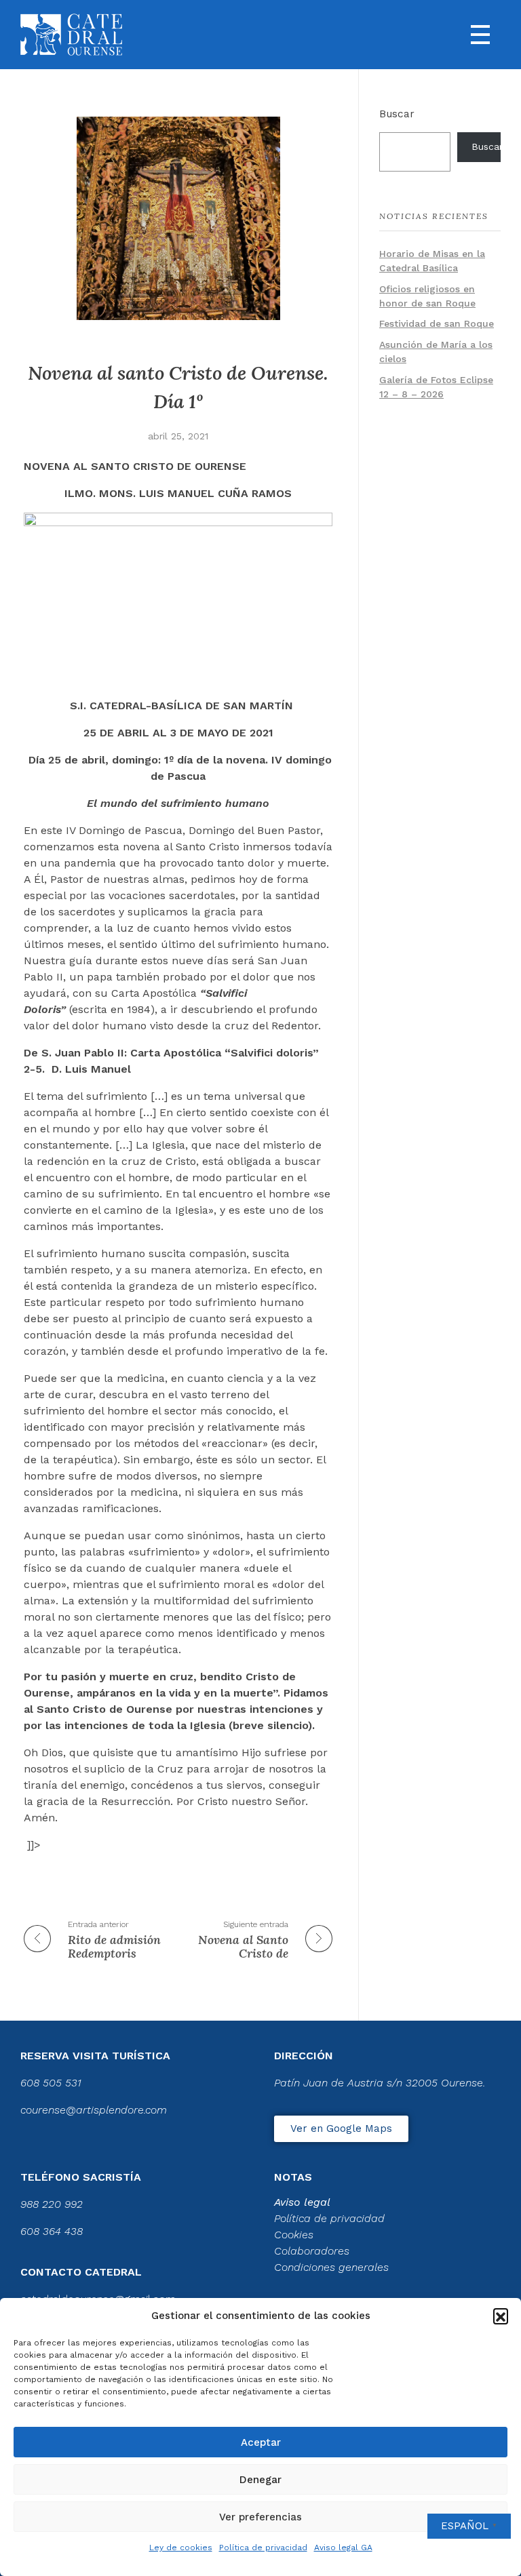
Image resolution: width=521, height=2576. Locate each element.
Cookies (294, 2235)
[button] (501, 2316)
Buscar (397, 114)
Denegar (260, 2480)
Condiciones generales (331, 2267)
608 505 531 (51, 2083)
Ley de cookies (181, 2548)
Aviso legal (302, 2202)
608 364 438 (52, 2231)
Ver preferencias (260, 2517)
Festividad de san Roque (437, 323)
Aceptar (261, 2442)
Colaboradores (312, 2251)
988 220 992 (52, 2204)
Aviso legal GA (343, 2548)
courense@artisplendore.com (94, 2110)
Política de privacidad (263, 2548)
